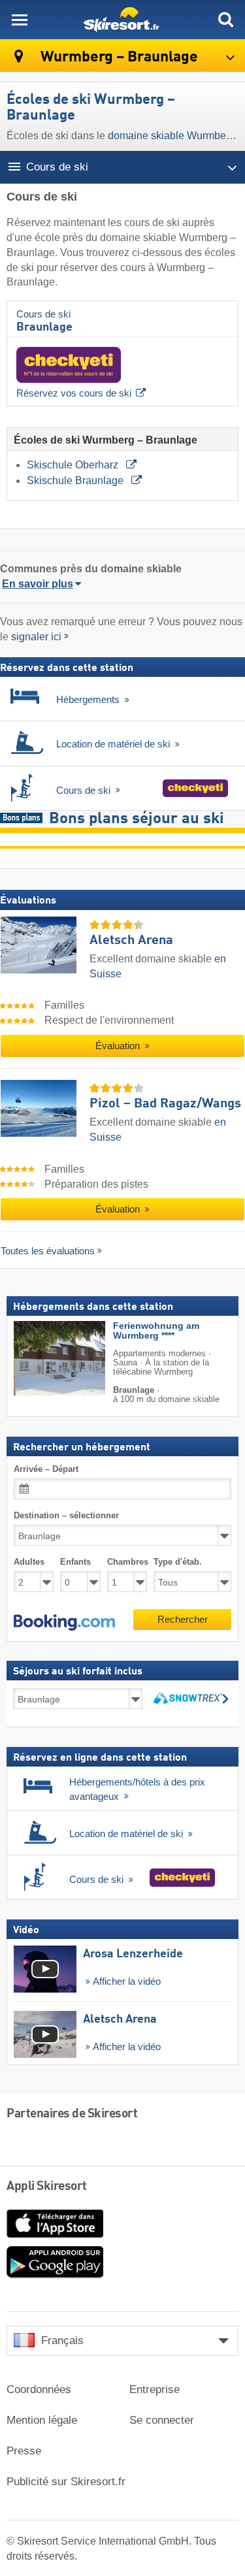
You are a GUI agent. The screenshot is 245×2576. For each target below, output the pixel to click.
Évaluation (119, 1046)
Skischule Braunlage (76, 481)
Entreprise (155, 2389)
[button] (64, 1623)
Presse (24, 2451)
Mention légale (42, 2420)
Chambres (127, 1562)
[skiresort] (122, 20)
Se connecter (162, 2420)
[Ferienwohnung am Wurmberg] (40, 1358)
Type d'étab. (178, 1562)
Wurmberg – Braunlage (118, 57)
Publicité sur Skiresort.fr (66, 2482)
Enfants (75, 1562)
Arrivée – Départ (46, 1469)
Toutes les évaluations (48, 1251)
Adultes (29, 1562)
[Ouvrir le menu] (20, 20)
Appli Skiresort (47, 2187)
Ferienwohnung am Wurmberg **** (156, 1331)
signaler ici (36, 637)
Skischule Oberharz (74, 465)
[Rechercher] (225, 20)
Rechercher (183, 1619)
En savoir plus (38, 584)
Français (62, 2340)
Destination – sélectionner (66, 1515)
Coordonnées (39, 2389)
